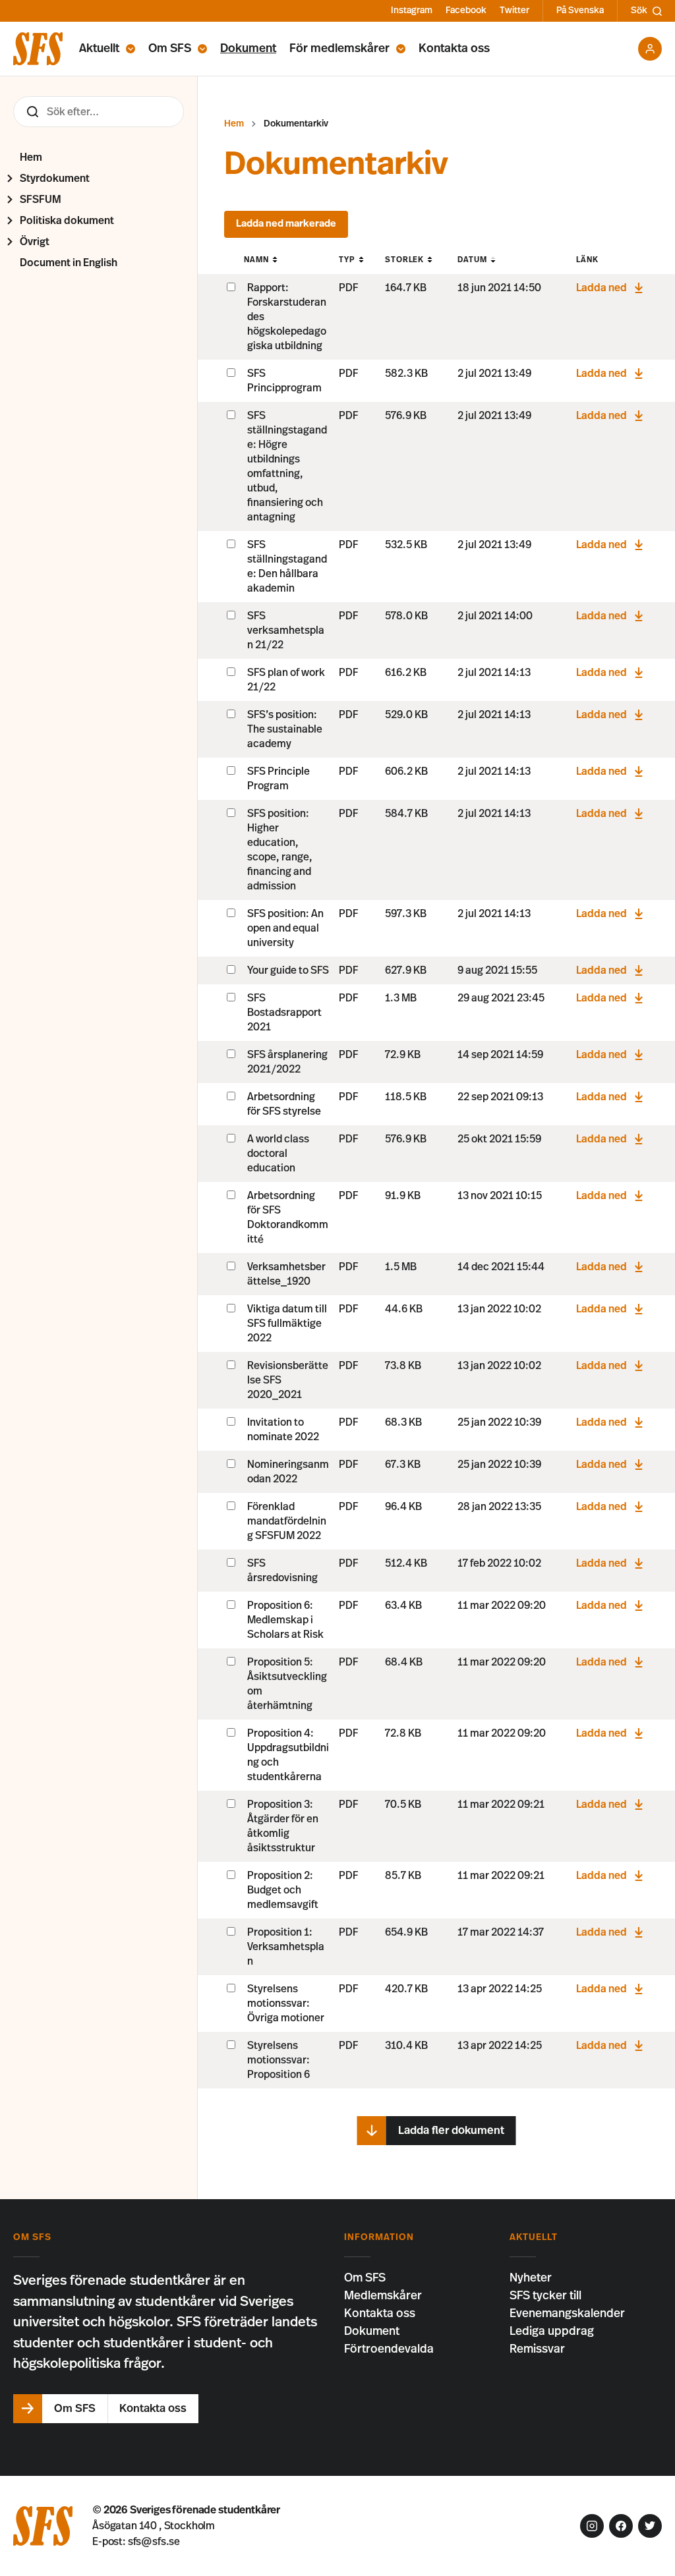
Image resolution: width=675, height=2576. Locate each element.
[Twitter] (650, 2526)
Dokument (248, 49)
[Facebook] (621, 2526)
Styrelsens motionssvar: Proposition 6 (279, 2060)
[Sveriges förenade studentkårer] (38, 49)
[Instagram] (592, 2526)
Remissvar (537, 2349)
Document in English (69, 263)
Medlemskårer (383, 2296)
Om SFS (170, 49)
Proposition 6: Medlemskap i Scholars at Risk (285, 1620)
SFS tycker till (545, 2296)
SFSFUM (41, 200)
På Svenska (580, 11)
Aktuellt (99, 49)
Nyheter (531, 2278)
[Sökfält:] (99, 112)
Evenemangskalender (567, 2314)
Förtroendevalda (389, 2349)
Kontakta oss (454, 49)
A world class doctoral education (278, 1154)
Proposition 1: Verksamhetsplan (286, 1947)
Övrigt (35, 242)
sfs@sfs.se (154, 2542)
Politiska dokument (67, 221)
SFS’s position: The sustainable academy (285, 729)
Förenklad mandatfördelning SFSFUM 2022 (287, 1521)
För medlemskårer (339, 49)
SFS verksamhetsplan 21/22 (286, 630)
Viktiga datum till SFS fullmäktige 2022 (287, 1324)
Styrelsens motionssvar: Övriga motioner (286, 2003)
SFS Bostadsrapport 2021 (284, 1013)
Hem (31, 157)
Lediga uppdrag (552, 2332)
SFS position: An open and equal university (285, 928)
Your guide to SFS (288, 970)
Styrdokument (55, 179)
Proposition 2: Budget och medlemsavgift (283, 1890)
